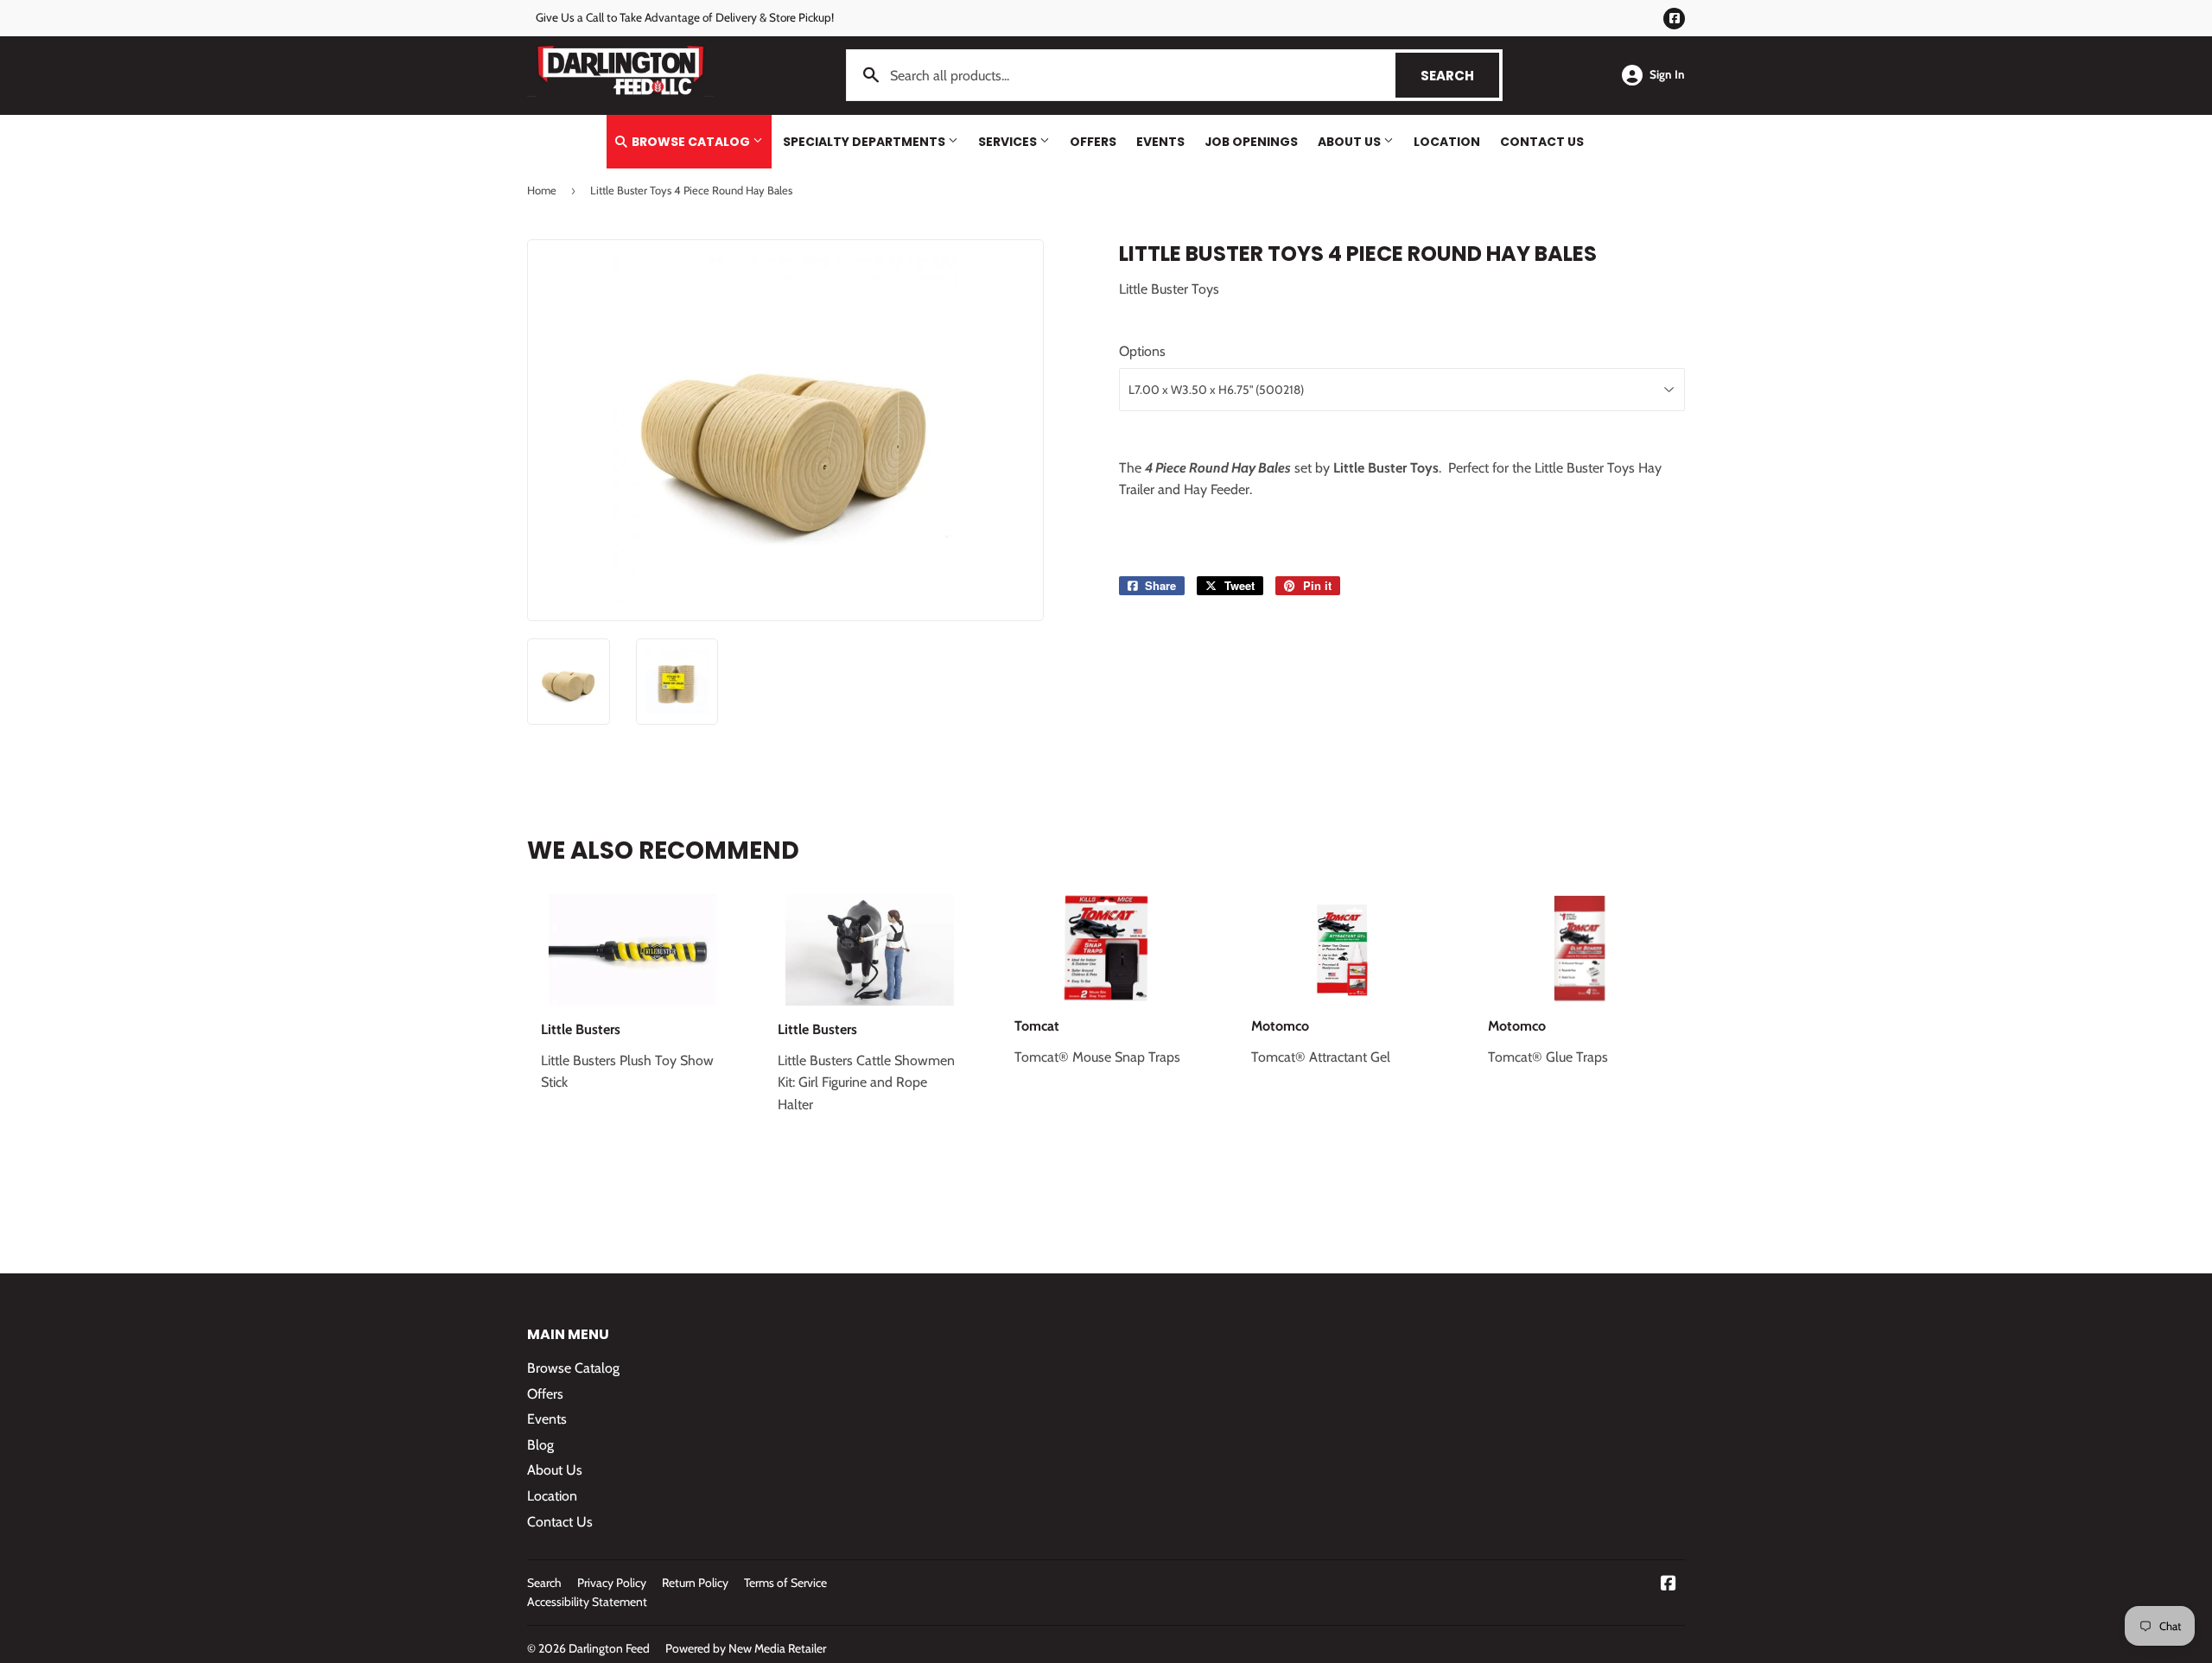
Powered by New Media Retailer (746, 1648)
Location (1447, 142)
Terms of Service (785, 1583)
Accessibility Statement (587, 1602)
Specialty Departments (865, 142)
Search (1460, 76)
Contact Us (1542, 142)
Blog (540, 1445)
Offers (1093, 142)
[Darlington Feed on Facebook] (1669, 1585)
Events (1160, 142)
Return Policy (695, 1583)
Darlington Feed (609, 1648)
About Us (1351, 142)
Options (1142, 351)
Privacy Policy (612, 1583)
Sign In (1667, 74)
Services (1009, 142)
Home (542, 190)
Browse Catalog (691, 142)
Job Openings (1251, 142)
